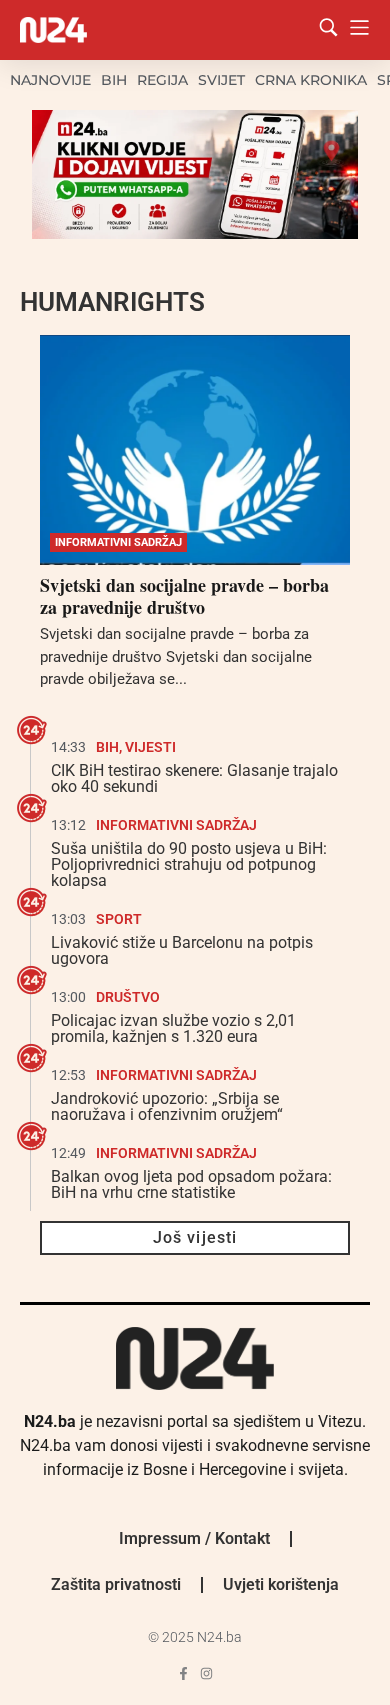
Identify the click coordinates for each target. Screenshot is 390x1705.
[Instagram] (206, 1673)
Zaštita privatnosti (116, 1584)
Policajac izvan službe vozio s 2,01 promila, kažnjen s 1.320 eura (173, 1028)
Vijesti (150, 747)
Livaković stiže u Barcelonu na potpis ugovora (182, 950)
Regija (162, 80)
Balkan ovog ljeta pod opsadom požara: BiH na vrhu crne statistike (191, 1184)
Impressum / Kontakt (194, 1538)
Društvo (128, 997)
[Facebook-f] (183, 1673)
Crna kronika (311, 80)
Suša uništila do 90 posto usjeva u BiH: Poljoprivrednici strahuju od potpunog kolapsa (189, 864)
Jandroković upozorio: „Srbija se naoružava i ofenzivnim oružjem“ (167, 1106)
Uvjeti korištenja (281, 1584)
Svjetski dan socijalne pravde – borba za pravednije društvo (184, 596)
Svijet (221, 80)
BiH (114, 80)
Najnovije (50, 80)
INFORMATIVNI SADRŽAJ (118, 542)
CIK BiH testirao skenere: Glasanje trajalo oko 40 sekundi (194, 778)
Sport (119, 919)
